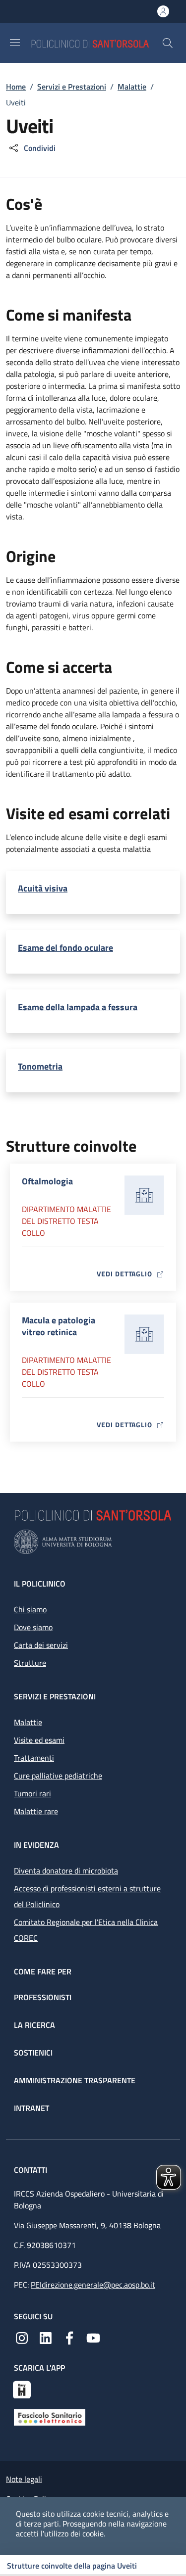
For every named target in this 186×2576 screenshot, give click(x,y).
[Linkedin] (46, 2337)
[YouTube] (93, 2337)
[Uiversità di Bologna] (93, 1542)
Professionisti (43, 1997)
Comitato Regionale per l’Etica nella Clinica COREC (86, 1930)
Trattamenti (34, 1758)
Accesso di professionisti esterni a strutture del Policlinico (87, 1896)
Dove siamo (33, 1627)
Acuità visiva (43, 889)
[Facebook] (69, 2337)
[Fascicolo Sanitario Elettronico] (50, 2417)
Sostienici (33, 2053)
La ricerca (34, 2025)
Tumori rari (32, 1793)
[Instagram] (22, 2337)
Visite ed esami (39, 1740)
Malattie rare (36, 1811)
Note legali (24, 2479)
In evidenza (36, 1845)
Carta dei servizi (41, 1645)
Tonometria (40, 1067)
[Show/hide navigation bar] (15, 43)
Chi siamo (30, 1609)
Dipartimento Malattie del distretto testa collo (66, 1221)
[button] (168, 43)
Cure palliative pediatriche (58, 1776)
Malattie (132, 87)
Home (16, 87)
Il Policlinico (40, 1584)
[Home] (96, 43)
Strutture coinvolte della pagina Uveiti (72, 2566)
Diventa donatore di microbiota (66, 1871)
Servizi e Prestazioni (72, 87)
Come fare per (43, 1971)
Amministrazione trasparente (75, 2080)
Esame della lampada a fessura (78, 1007)
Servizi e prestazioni (55, 1696)
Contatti (31, 2170)
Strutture (30, 1663)
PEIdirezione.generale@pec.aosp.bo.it (93, 2285)
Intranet (31, 2108)
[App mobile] (22, 2389)
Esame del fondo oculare (65, 948)
